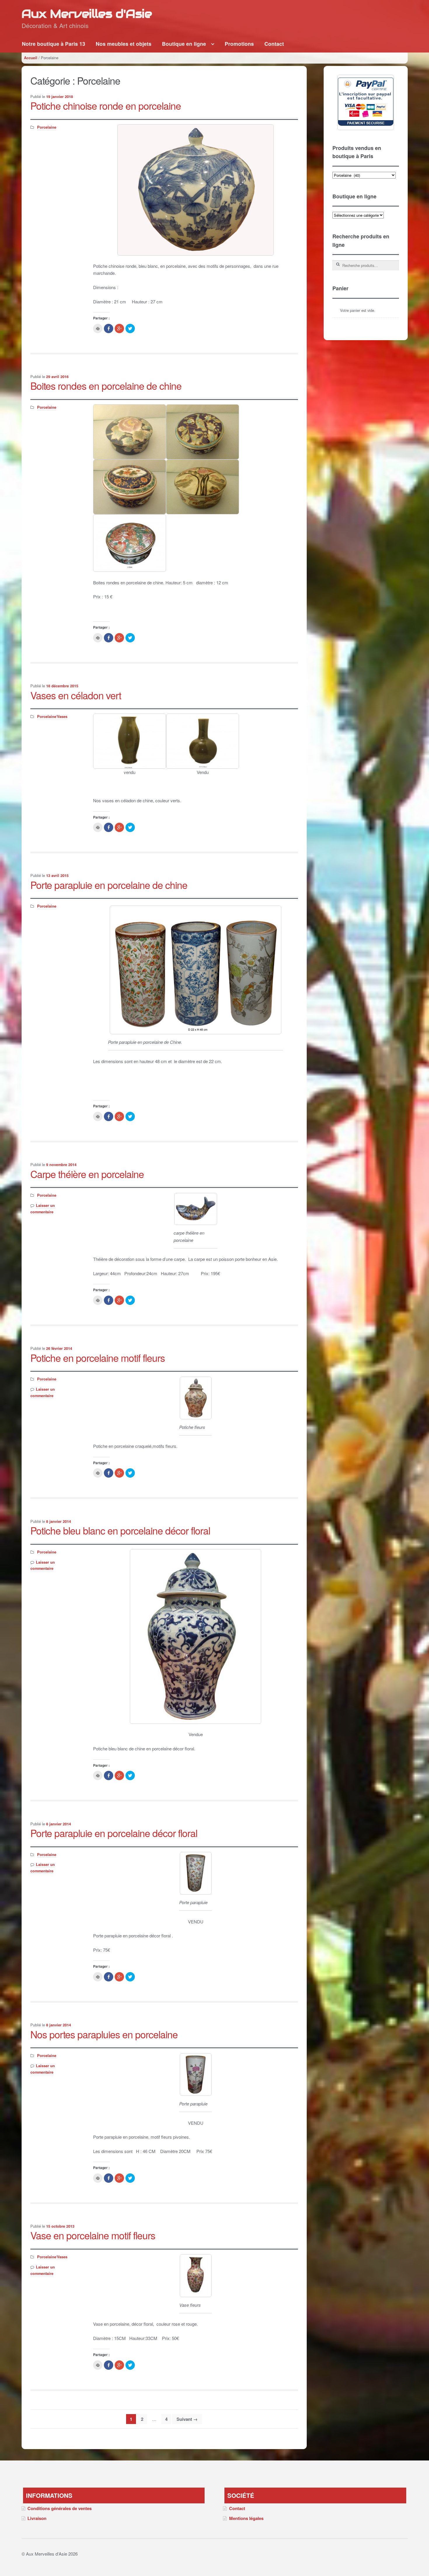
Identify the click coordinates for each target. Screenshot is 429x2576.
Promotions (239, 44)
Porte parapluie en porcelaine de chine (109, 885)
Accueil (31, 58)
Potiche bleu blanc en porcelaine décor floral (120, 1530)
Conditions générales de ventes (60, 2508)
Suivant (187, 2419)
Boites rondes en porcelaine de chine (106, 386)
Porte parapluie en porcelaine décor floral (114, 1833)
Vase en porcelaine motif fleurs (93, 2235)
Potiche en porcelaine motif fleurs (98, 1358)
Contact (274, 44)
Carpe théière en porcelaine (87, 1174)
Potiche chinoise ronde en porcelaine (106, 105)
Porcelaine (47, 127)
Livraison (37, 2518)
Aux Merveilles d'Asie (87, 14)
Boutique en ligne (184, 44)
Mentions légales (246, 2518)
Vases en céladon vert (76, 695)
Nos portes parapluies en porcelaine (104, 2034)
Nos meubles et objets (124, 44)
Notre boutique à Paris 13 (54, 44)
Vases (62, 716)
